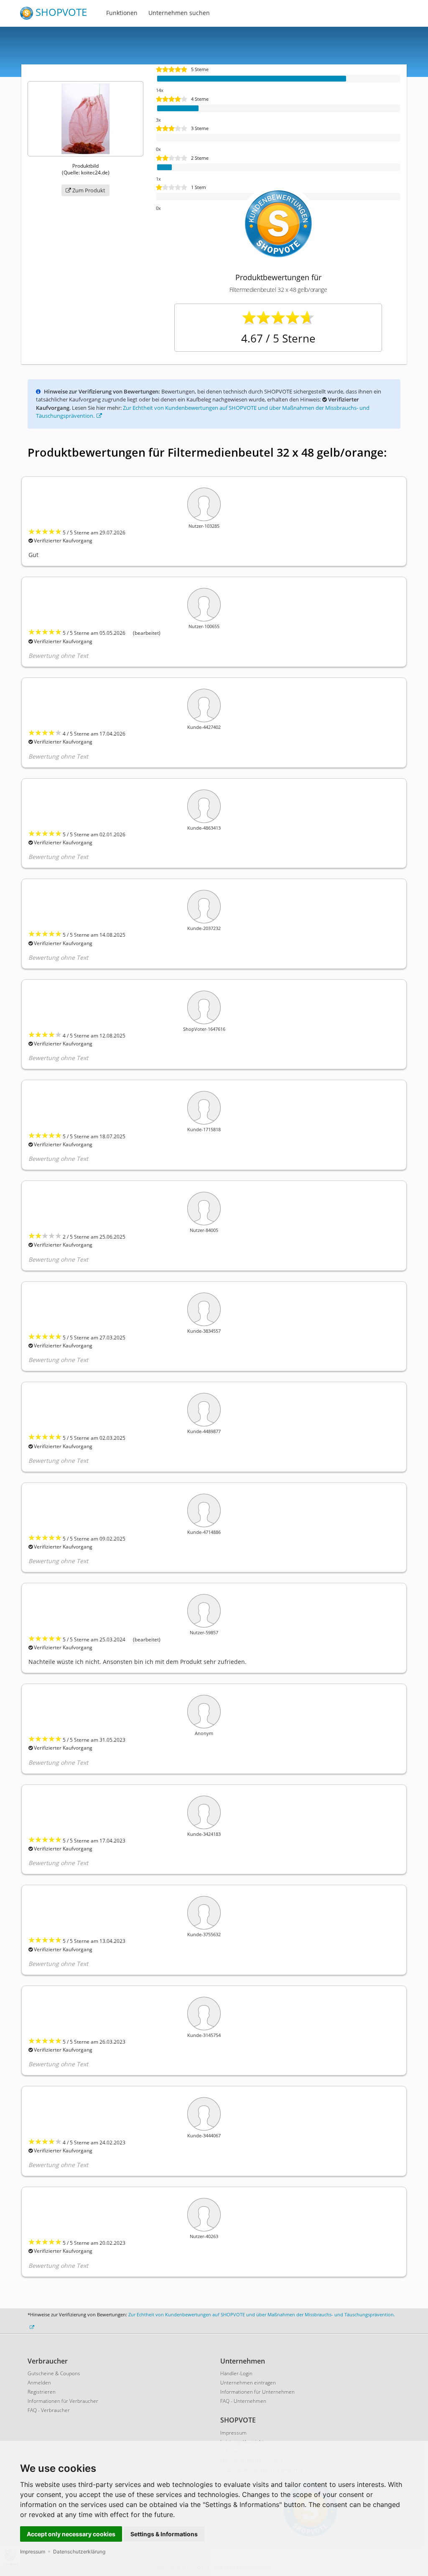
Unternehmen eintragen (248, 2383)
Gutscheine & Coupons (54, 2373)
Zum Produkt (88, 190)
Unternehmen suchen (179, 13)
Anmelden (39, 2383)
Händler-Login (236, 2373)
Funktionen (122, 13)
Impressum (33, 2552)
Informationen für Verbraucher (63, 2401)
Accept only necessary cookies (71, 2534)
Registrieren (42, 2392)
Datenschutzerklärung (79, 2552)
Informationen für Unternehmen (257, 2392)
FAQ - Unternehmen (243, 2401)
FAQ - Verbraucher (49, 2410)
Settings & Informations (164, 2534)
